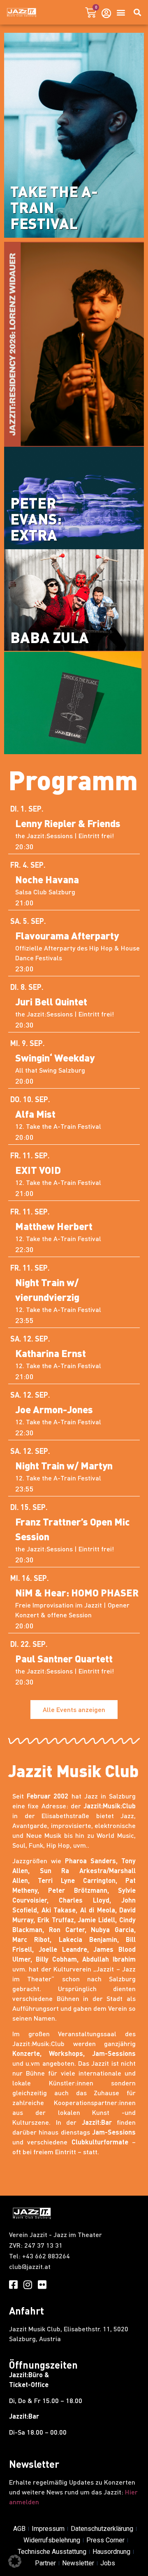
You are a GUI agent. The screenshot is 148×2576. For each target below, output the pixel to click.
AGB (19, 2529)
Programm (73, 780)
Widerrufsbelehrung (52, 2540)
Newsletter (78, 2563)
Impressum (48, 2529)
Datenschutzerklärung (102, 2529)
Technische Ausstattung (52, 2552)
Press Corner (105, 2540)
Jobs (108, 2563)
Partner (45, 2563)
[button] (121, 13)
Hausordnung (111, 2552)
